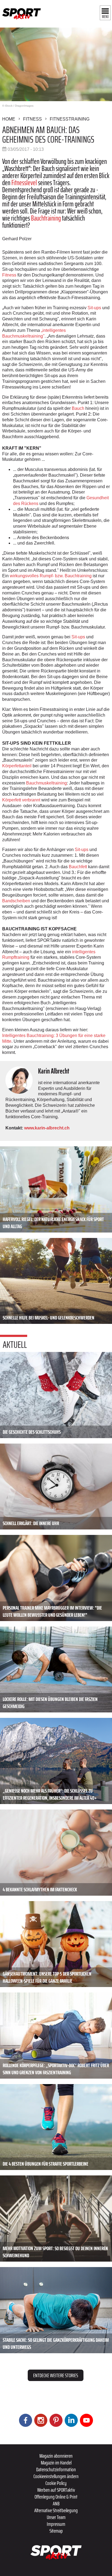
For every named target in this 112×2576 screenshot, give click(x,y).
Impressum (56, 2524)
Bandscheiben (16, 901)
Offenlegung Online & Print (56, 2497)
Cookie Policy (56, 2483)
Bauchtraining (46, 218)
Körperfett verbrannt (21, 800)
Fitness (32, 119)
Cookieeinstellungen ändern (56, 2476)
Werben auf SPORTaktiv (56, 2490)
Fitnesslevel (24, 183)
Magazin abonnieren (56, 2456)
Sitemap (56, 2531)
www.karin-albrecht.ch (47, 1128)
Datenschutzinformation (56, 2469)
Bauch (78, 408)
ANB (56, 2503)
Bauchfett (78, 867)
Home (9, 119)
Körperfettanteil (17, 766)
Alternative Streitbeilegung (56, 2510)
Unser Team (56, 2517)
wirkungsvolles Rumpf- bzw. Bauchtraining (51, 576)
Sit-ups (94, 308)
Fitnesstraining (70, 119)
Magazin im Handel (56, 2463)
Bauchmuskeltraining (46, 783)
